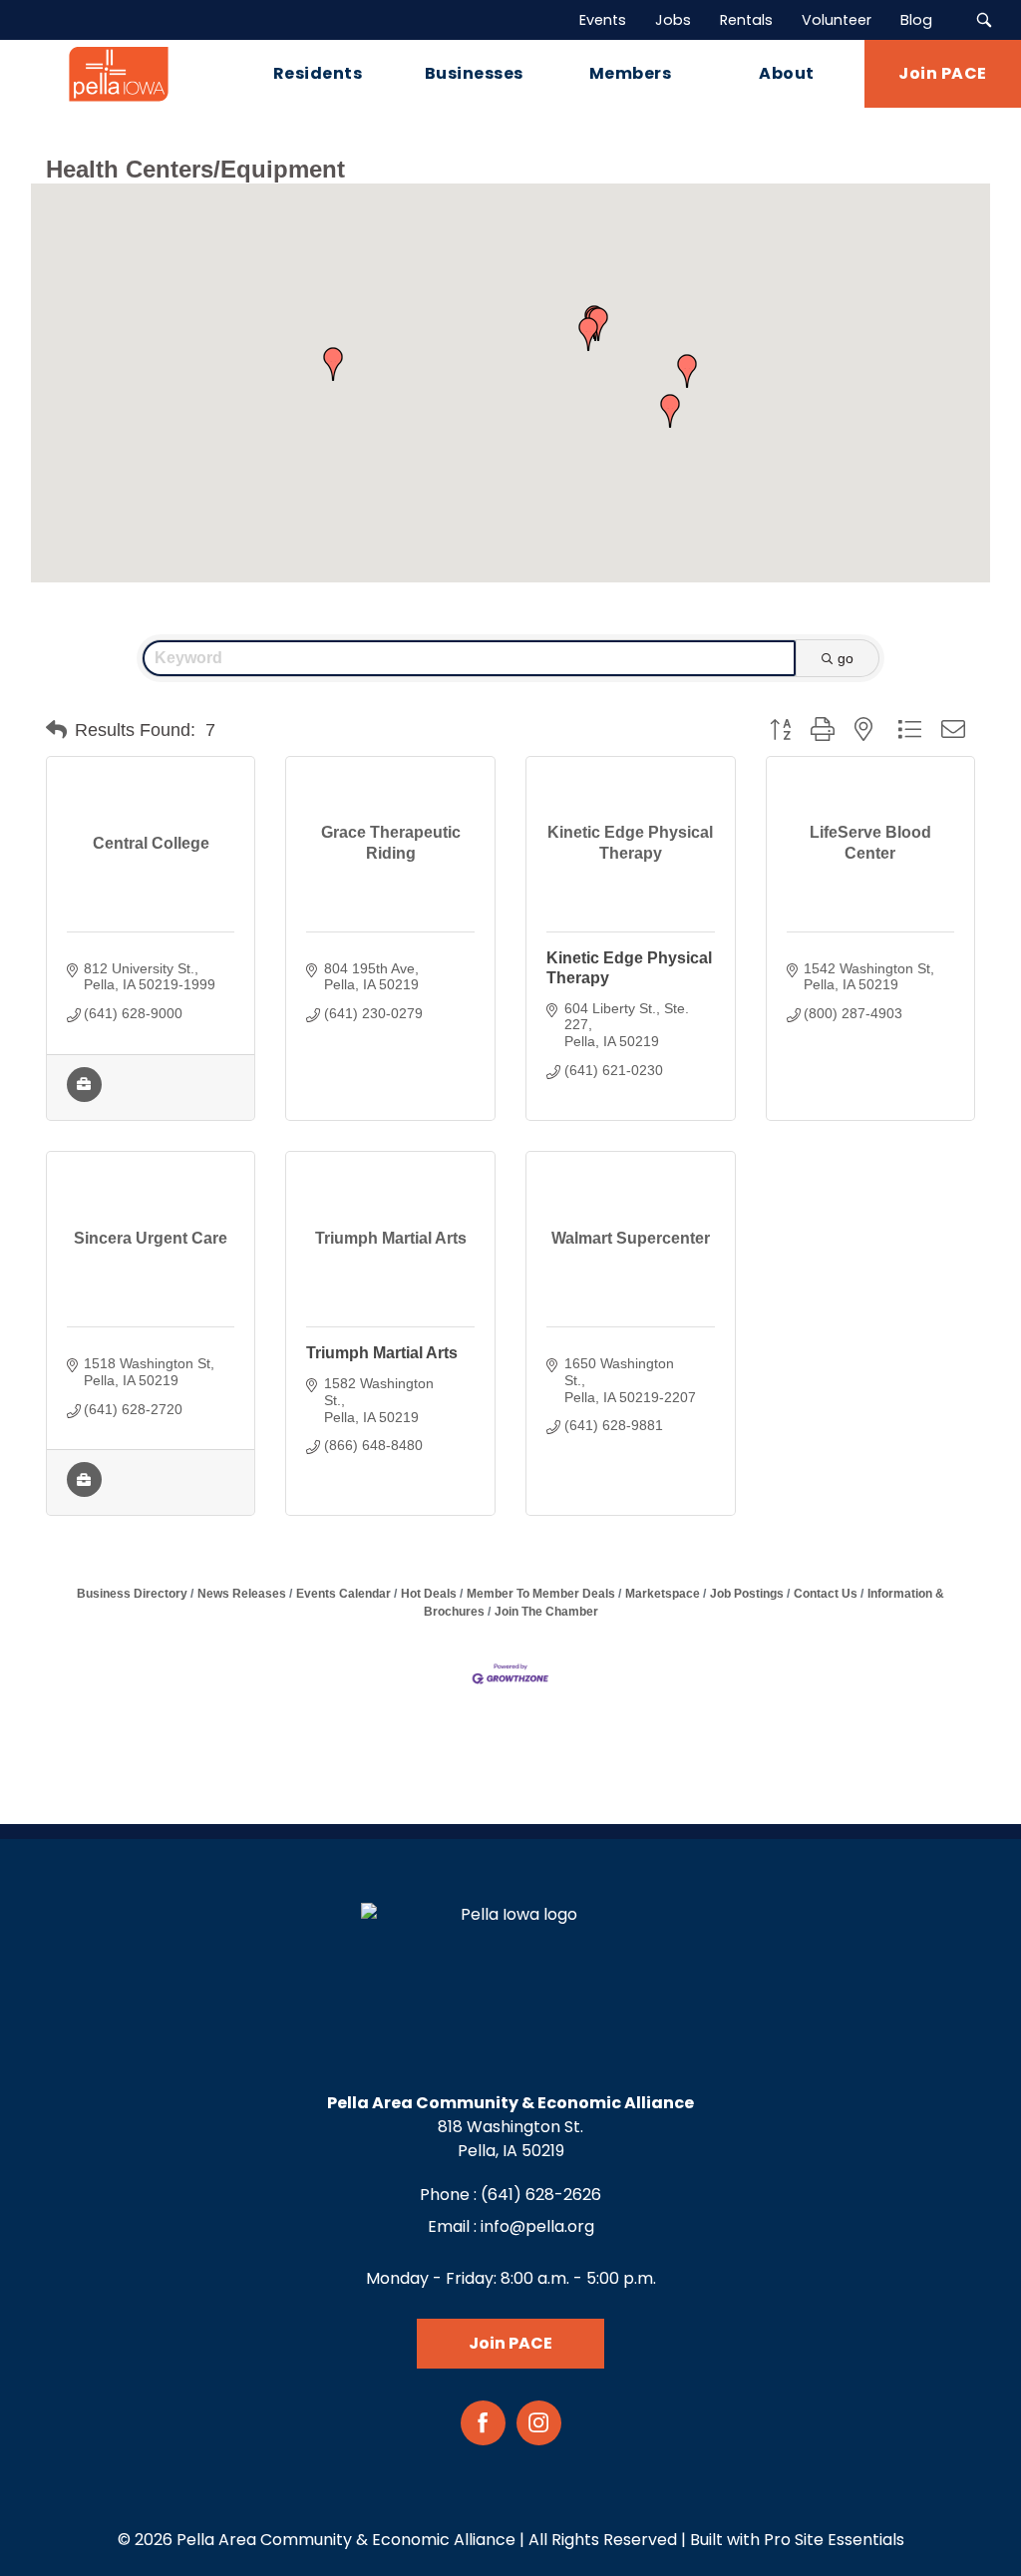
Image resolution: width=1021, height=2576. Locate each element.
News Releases (242, 1594)
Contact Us (826, 1594)
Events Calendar (343, 1594)
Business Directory (132, 1594)
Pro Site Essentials (834, 2540)
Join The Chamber (546, 1612)
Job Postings (747, 1594)
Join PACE (510, 2343)
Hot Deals (429, 1594)
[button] (670, 411)
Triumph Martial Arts (382, 1353)
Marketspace (663, 1594)
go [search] (846, 658)
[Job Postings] (84, 1097)
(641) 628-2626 (541, 2195)
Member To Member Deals (541, 1594)
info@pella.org (537, 2226)
